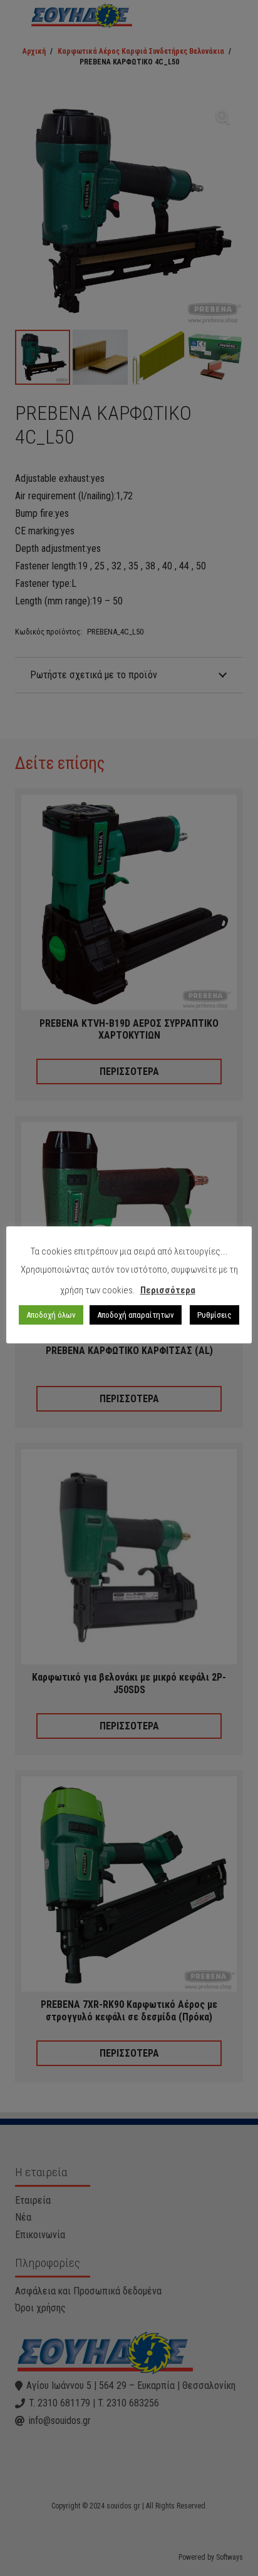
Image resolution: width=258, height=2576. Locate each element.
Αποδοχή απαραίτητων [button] (136, 1315)
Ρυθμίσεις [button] (214, 1315)
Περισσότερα (168, 1290)
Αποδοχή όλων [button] (51, 1315)
